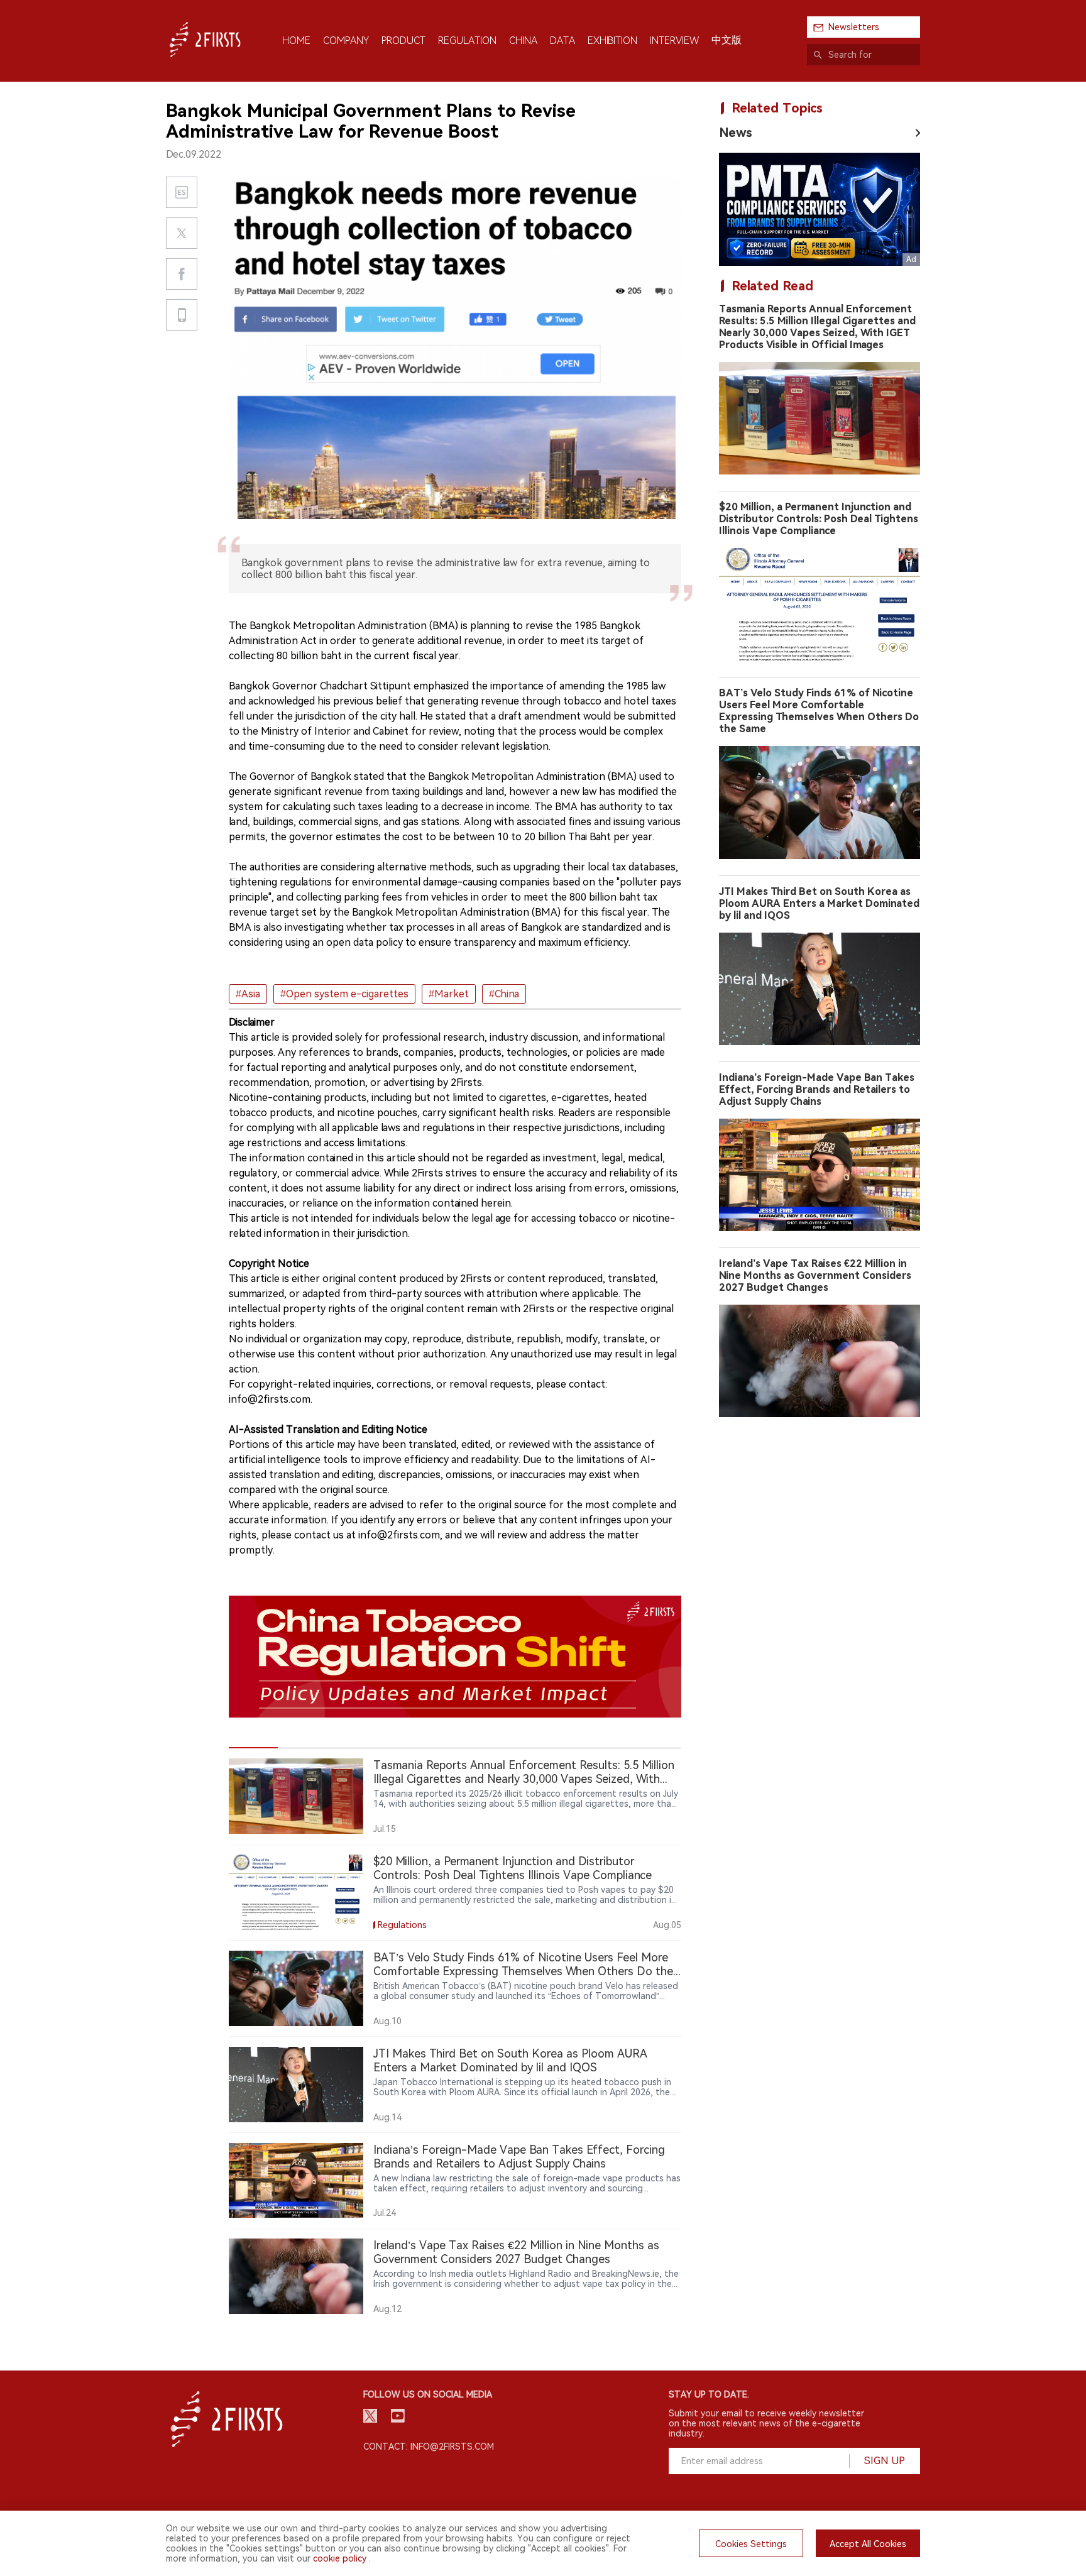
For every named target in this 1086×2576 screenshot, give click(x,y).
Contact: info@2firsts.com (429, 2447)
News (736, 133)
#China (504, 994)
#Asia (248, 994)
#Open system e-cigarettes (344, 994)
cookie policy (340, 2558)
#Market (449, 994)
